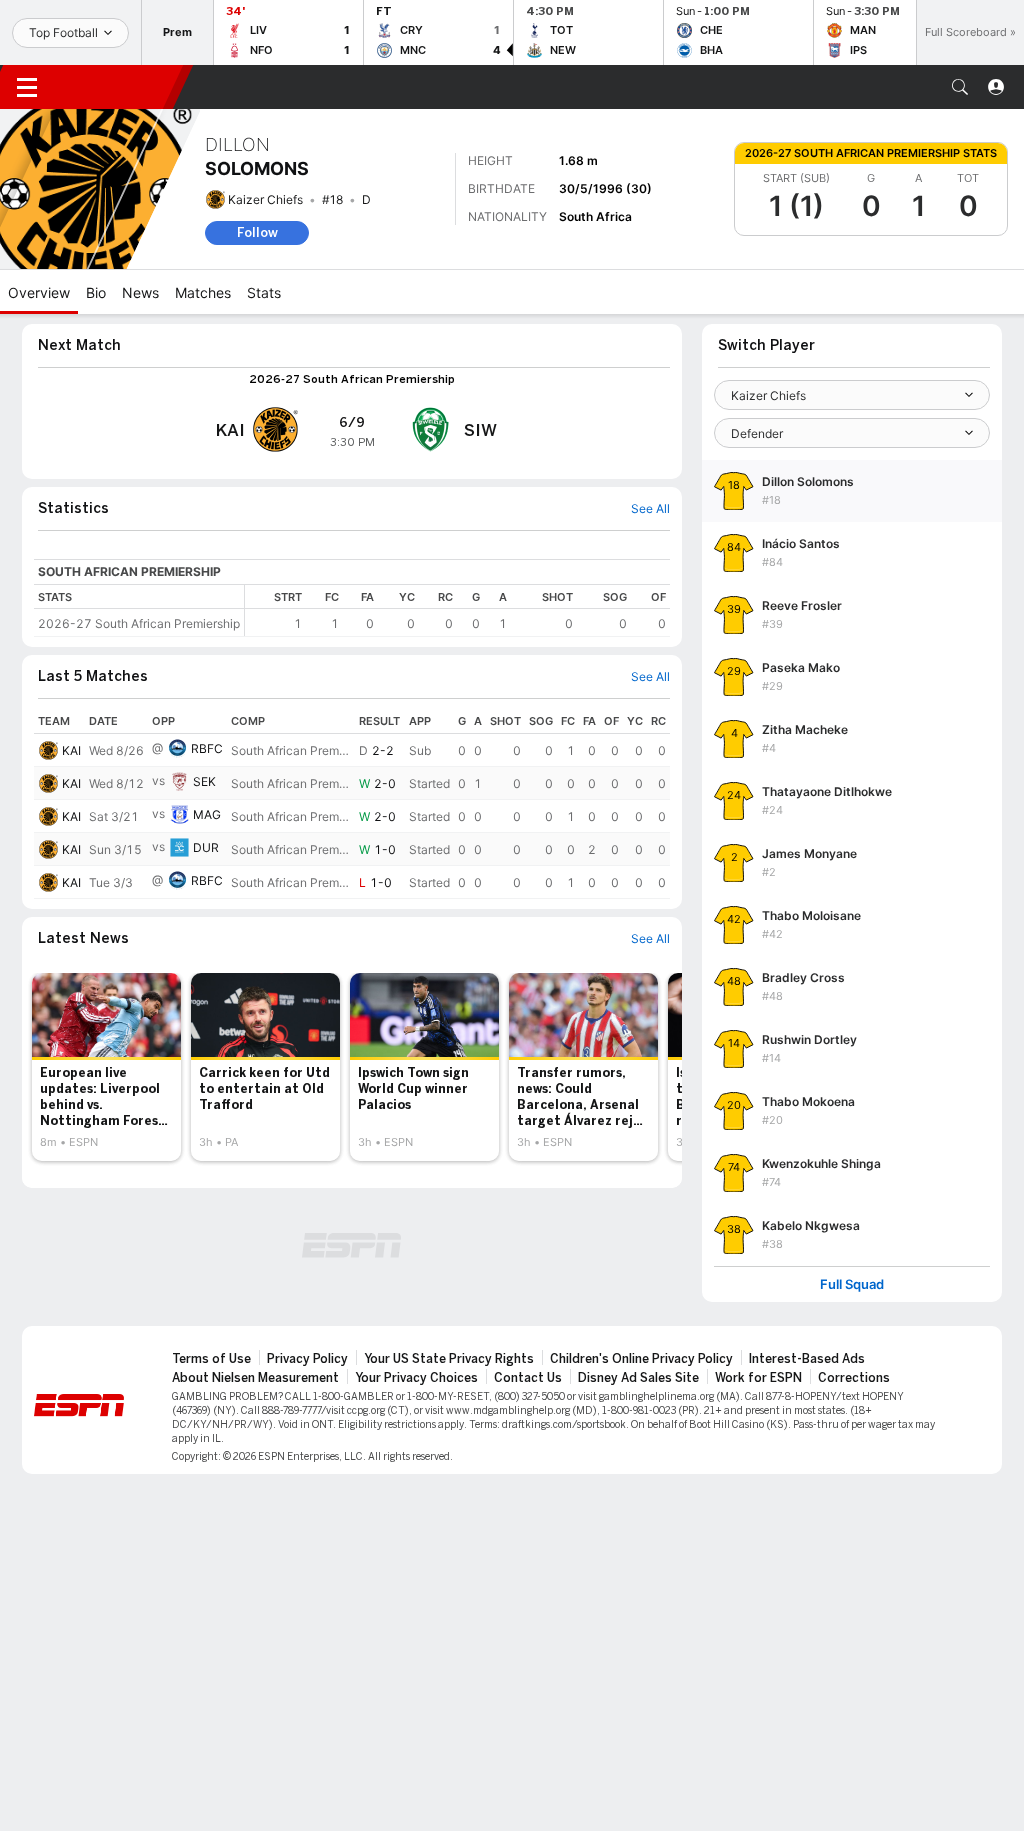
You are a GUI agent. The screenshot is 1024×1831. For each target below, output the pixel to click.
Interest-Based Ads (807, 1359)
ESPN (118, 87)
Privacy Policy (307, 1359)
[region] (457, 610)
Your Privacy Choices (416, 1378)
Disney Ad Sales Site (638, 1378)
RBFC (207, 748)
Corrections (854, 1378)
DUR (206, 847)
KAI (71, 750)
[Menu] (27, 87)
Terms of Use (211, 1359)
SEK (204, 781)
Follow (257, 232)
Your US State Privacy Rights (449, 1359)
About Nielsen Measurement (255, 1378)
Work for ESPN (758, 1378)
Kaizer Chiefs (265, 199)
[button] (960, 87)
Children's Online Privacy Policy (641, 1359)
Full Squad (852, 1284)
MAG (207, 814)
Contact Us (528, 1378)
